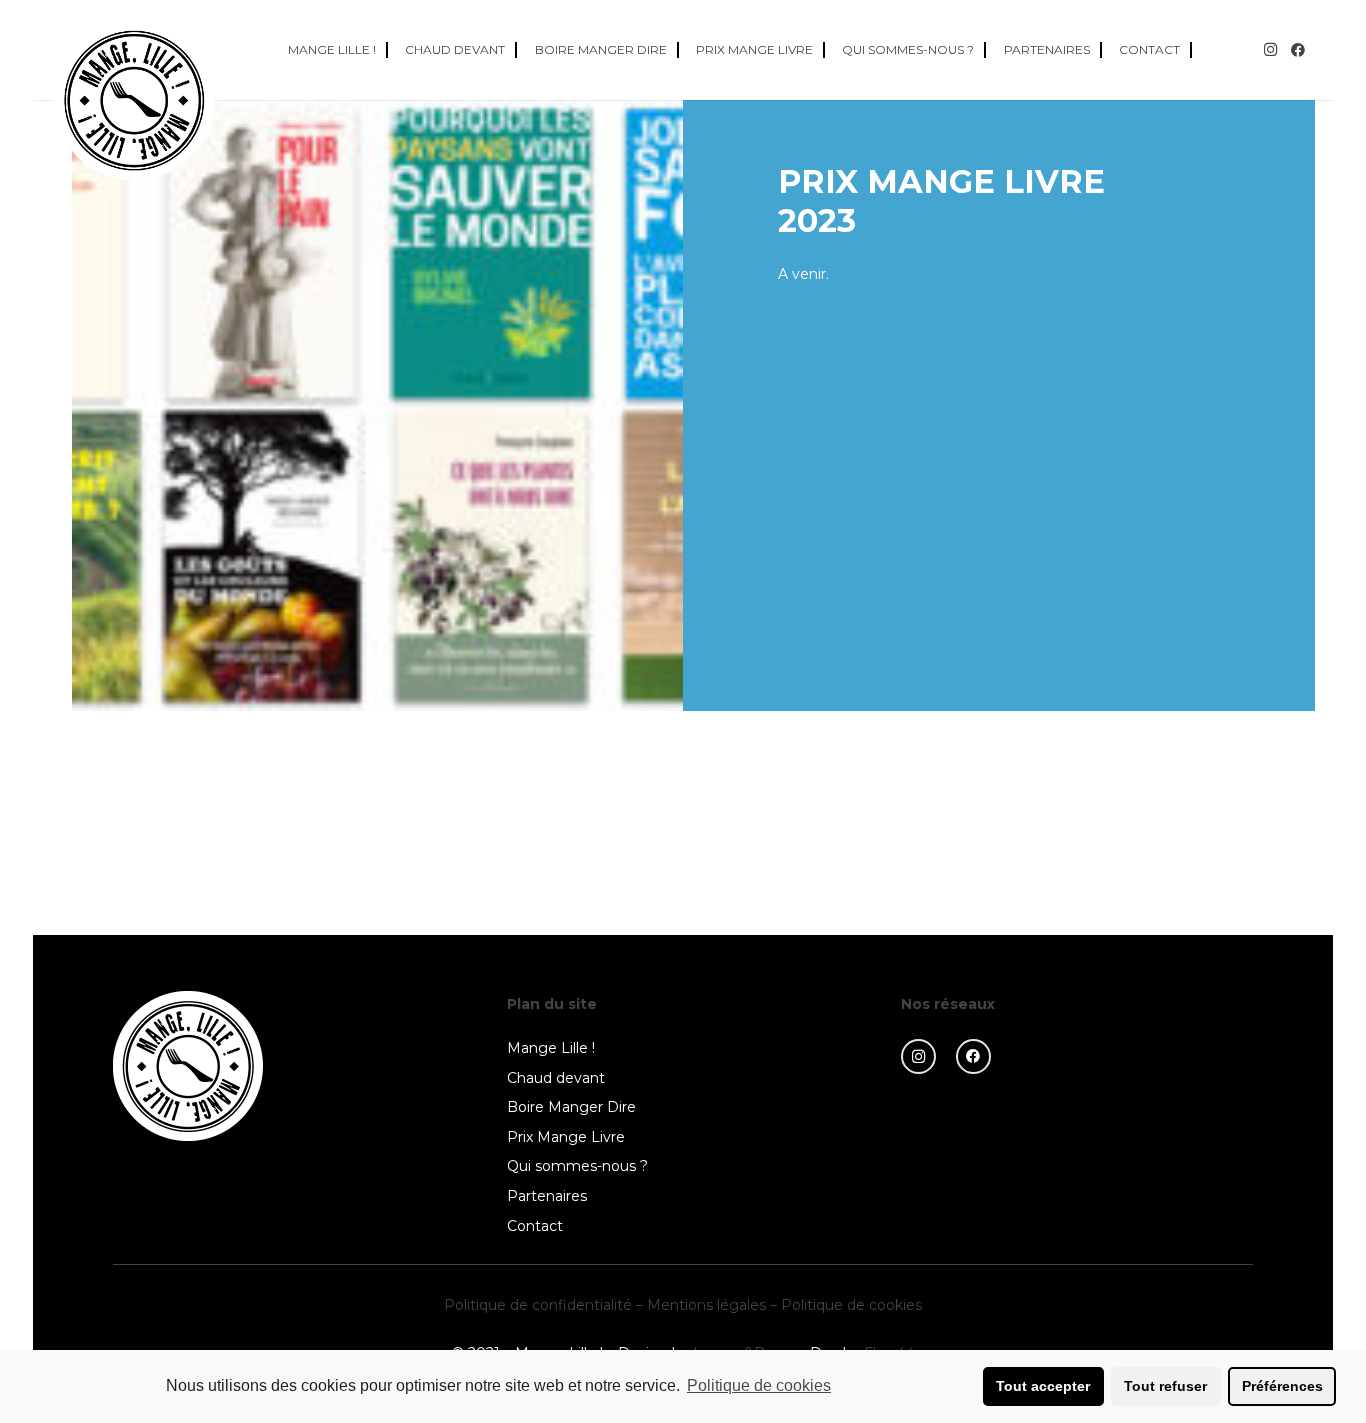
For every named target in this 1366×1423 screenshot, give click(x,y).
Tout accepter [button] (1043, 1386)
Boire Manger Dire (571, 1107)
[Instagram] (1270, 50)
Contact (535, 1226)
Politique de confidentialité (538, 1305)
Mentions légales (706, 1305)
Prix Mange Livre (566, 1137)
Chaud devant (556, 1078)
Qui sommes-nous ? (577, 1166)
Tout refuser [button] (1165, 1386)
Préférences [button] (1282, 1386)
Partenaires (547, 1196)
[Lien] (134, 100)
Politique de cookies (851, 1305)
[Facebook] (1298, 50)
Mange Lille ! (551, 1048)
